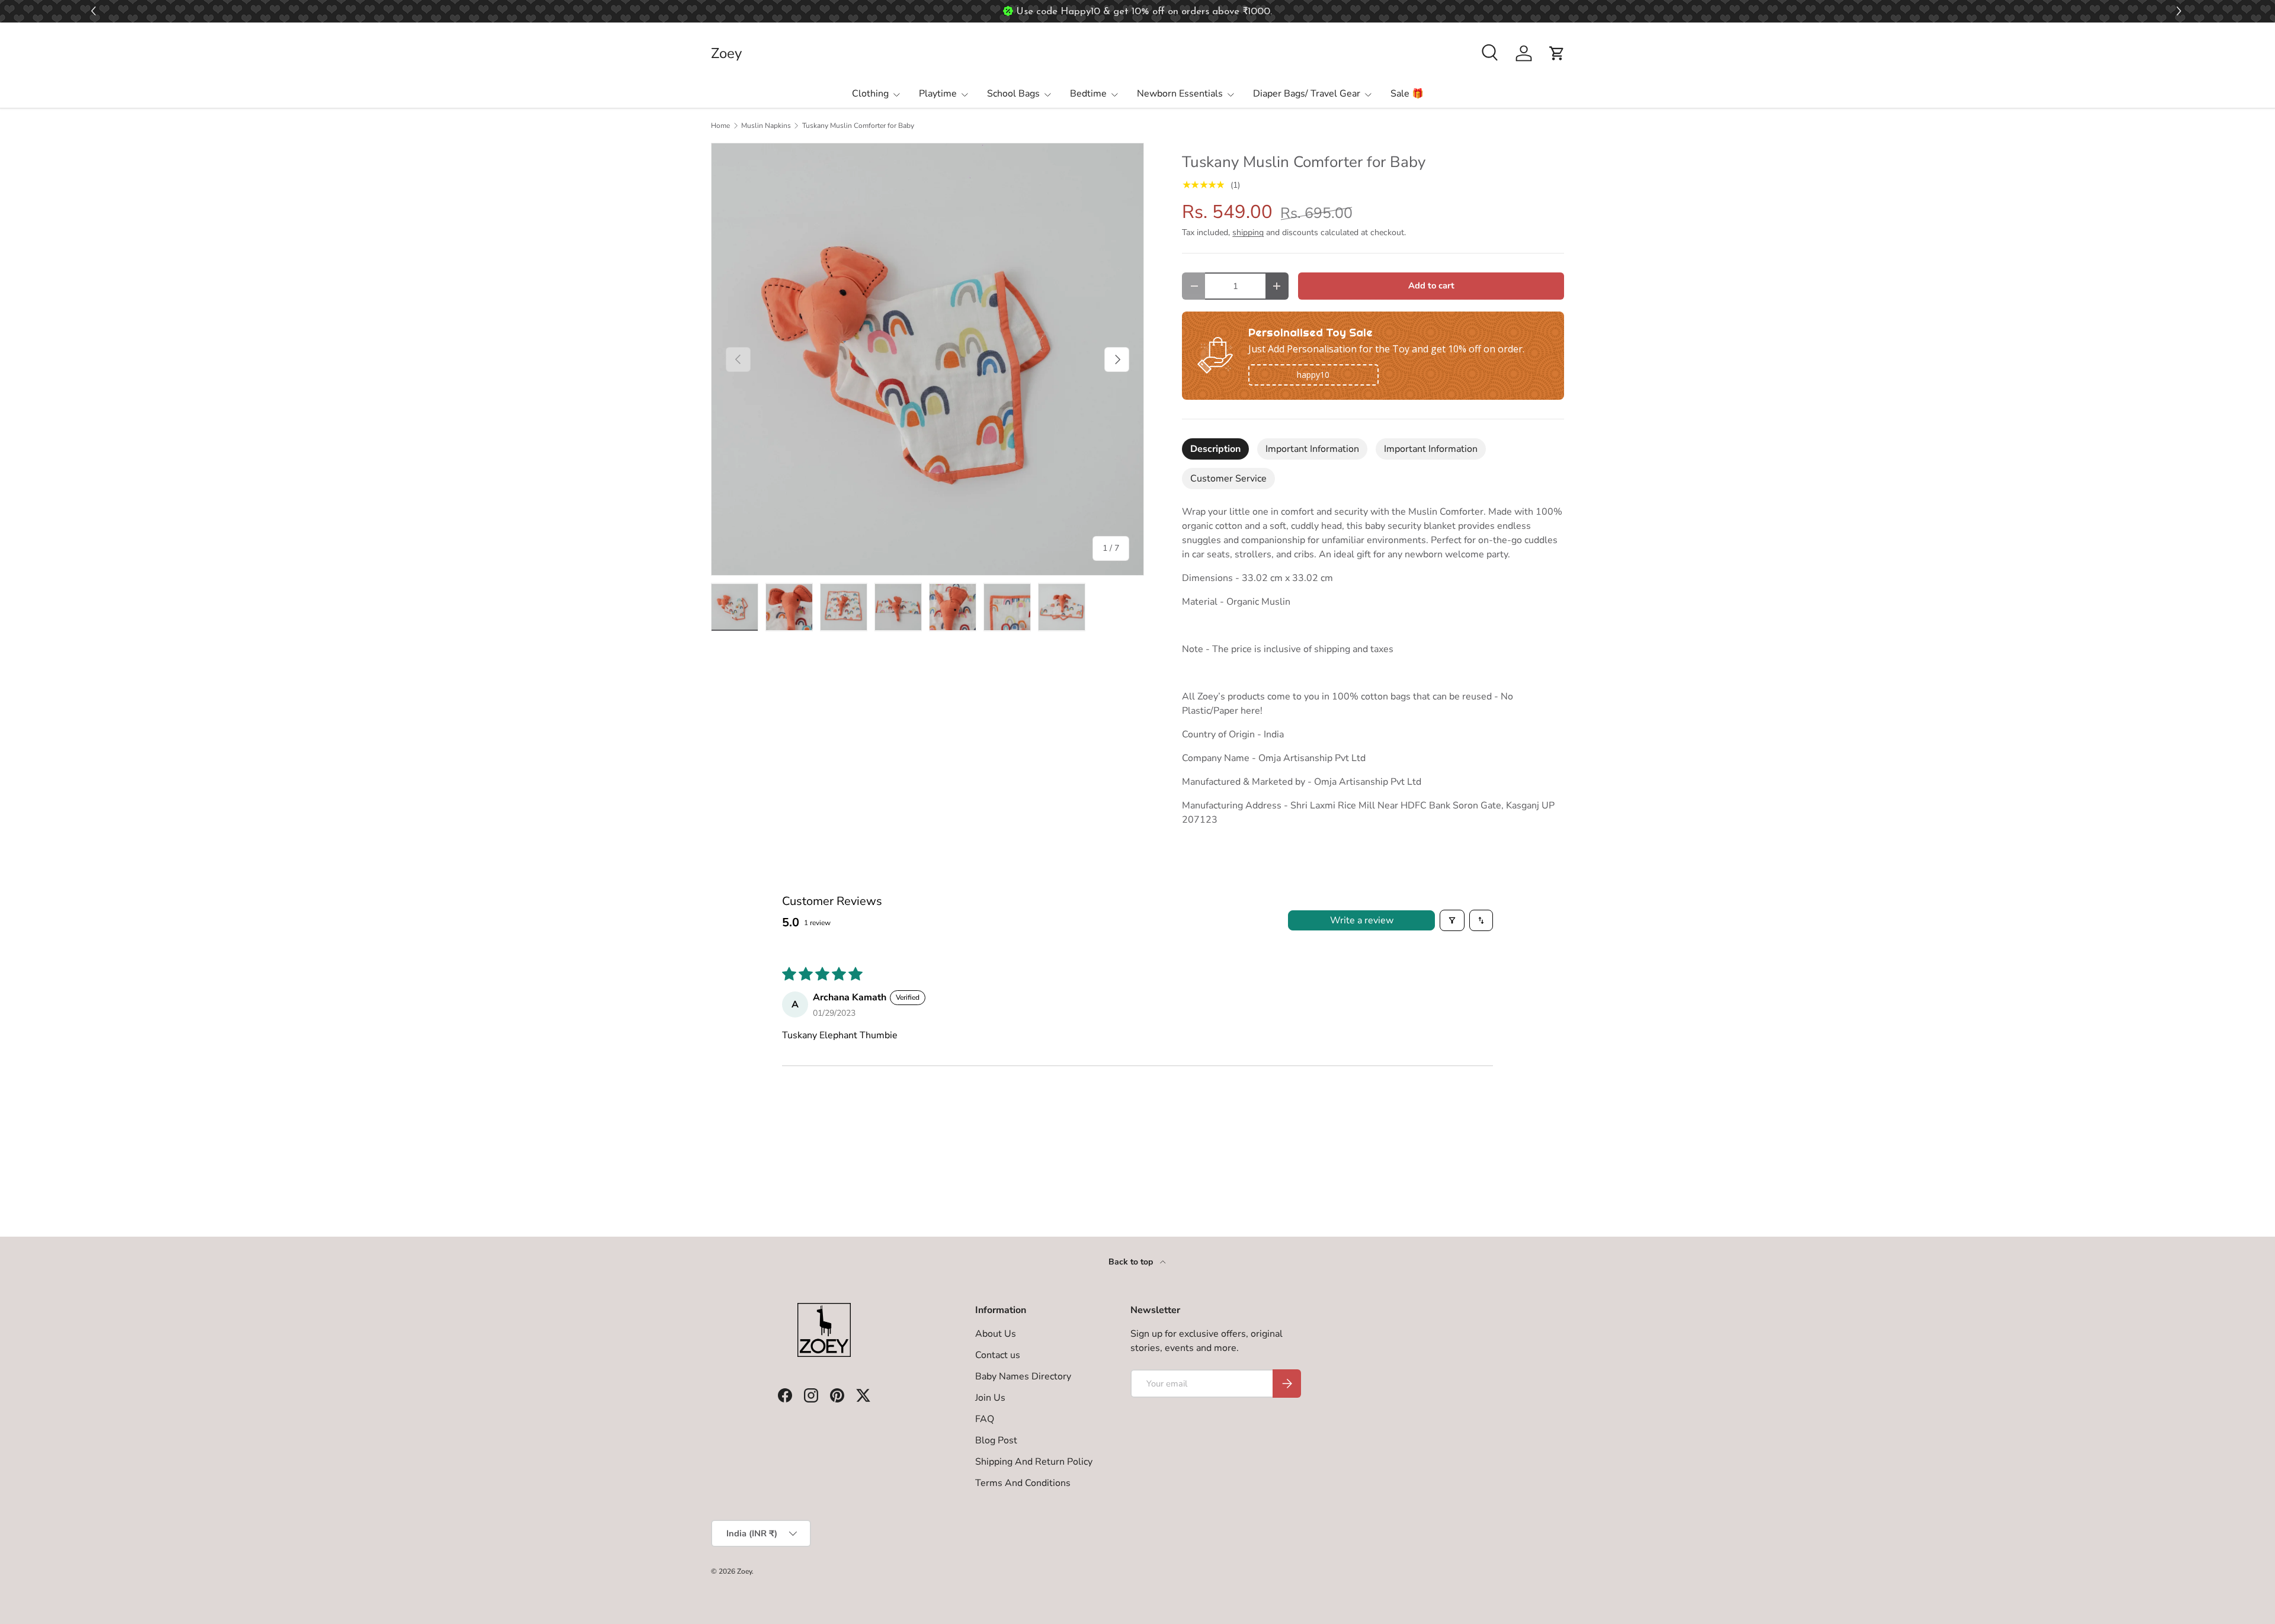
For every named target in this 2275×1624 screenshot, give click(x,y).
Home (720, 126)
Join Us (990, 1398)
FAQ (985, 1419)
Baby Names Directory (1023, 1376)
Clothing (870, 94)
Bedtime (1088, 94)
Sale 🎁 (1407, 94)
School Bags (1013, 94)
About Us (996, 1334)
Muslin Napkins (766, 126)
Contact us (998, 1355)
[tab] (1215, 449)
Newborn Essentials (1180, 94)
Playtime (938, 94)
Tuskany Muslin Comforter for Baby (858, 126)
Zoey (744, 1571)
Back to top (1132, 1262)
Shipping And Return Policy (1034, 1462)
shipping (1248, 232)
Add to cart (1431, 285)
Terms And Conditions (1023, 1483)
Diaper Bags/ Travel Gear (1307, 94)
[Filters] (1452, 920)
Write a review (1362, 920)
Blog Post (996, 1440)
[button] (2181, 12)
